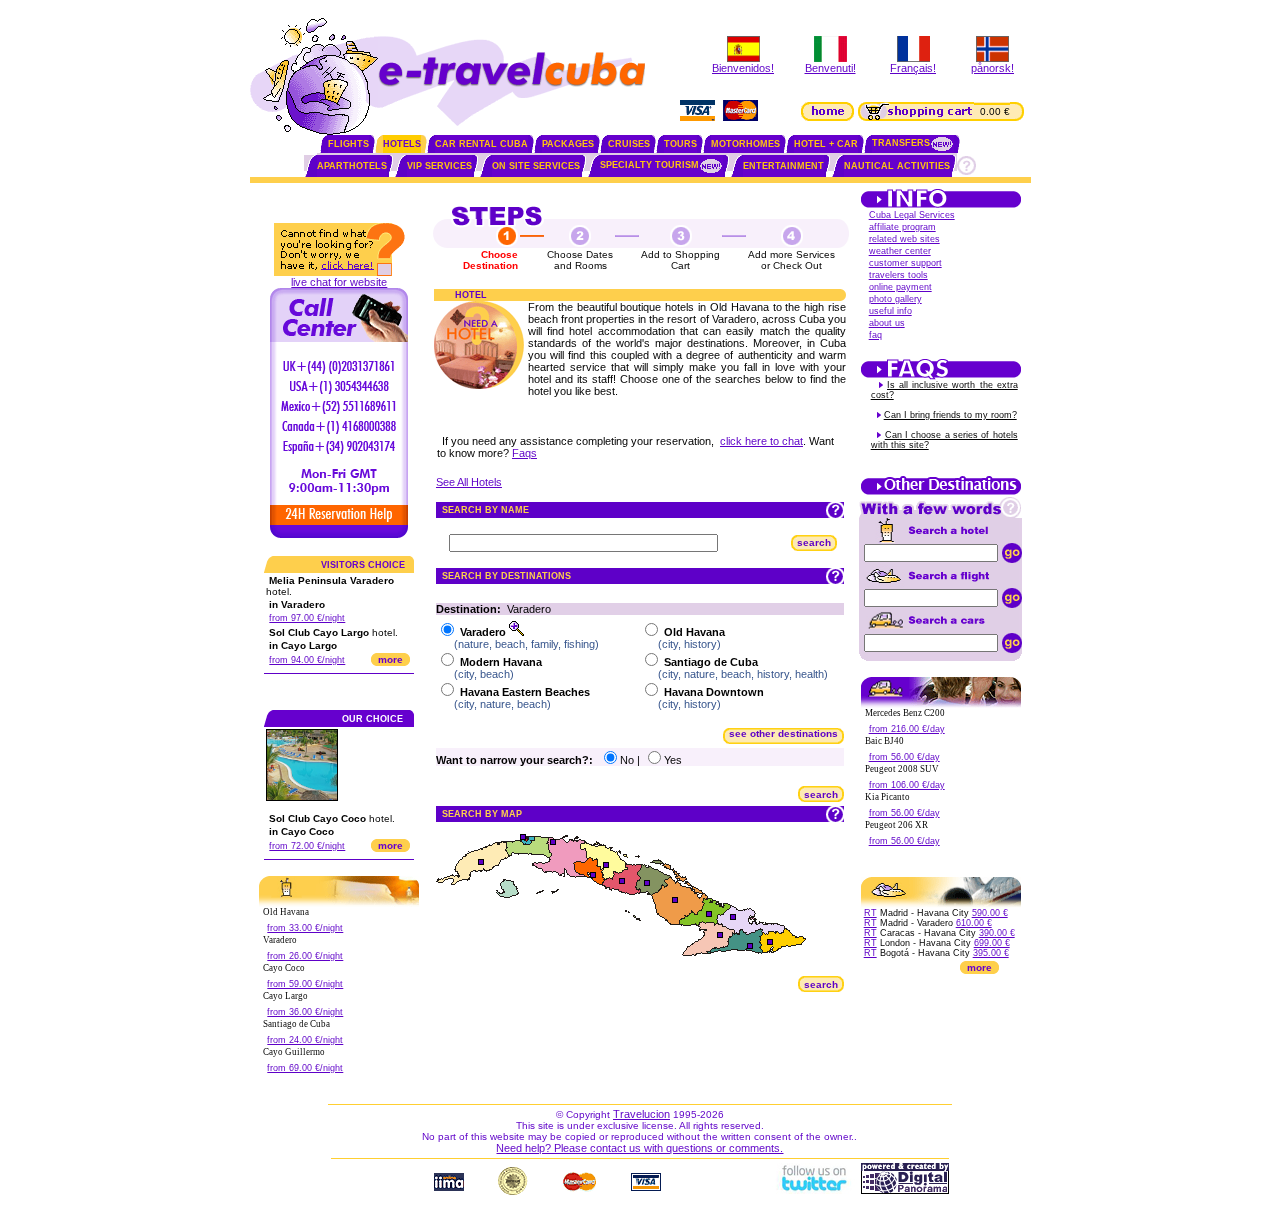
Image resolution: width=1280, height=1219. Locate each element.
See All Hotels (469, 482)
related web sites (904, 239)
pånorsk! (992, 68)
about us (887, 323)
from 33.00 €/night (305, 928)
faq (875, 335)
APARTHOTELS (352, 166)
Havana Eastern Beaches (525, 692)
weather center (900, 251)
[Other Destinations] (941, 493)
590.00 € (990, 913)
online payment (900, 287)
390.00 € (997, 933)
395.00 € (991, 953)
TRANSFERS (901, 143)
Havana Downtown (714, 692)
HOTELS (402, 144)
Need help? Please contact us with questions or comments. (639, 1148)
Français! (913, 68)
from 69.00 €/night (305, 1068)
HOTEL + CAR (826, 144)
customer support (905, 263)
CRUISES (629, 144)
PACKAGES (568, 144)
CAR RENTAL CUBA (481, 144)
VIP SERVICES (439, 166)
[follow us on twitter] (813, 1190)
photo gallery (895, 299)
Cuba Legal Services (912, 215)
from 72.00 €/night (307, 846)
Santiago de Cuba (711, 662)
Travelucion (641, 1114)
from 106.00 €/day (907, 785)
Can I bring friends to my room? (950, 415)
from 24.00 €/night (305, 1040)
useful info (890, 311)
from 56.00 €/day (904, 757)
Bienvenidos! (743, 68)
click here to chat (761, 441)
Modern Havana (501, 662)
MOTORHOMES (745, 144)
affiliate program (902, 227)
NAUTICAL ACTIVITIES (897, 166)
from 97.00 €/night (307, 618)
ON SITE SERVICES (536, 166)
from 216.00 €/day (907, 729)
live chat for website (339, 282)
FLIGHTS (348, 144)
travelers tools (898, 275)
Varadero (483, 632)
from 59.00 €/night (305, 984)
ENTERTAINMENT (783, 166)
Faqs (524, 453)
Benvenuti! (830, 68)
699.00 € (992, 943)
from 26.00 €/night (305, 956)
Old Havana (694, 632)
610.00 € (974, 923)
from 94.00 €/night (307, 660)
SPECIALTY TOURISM (649, 165)
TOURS (680, 144)
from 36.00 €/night (305, 1012)
